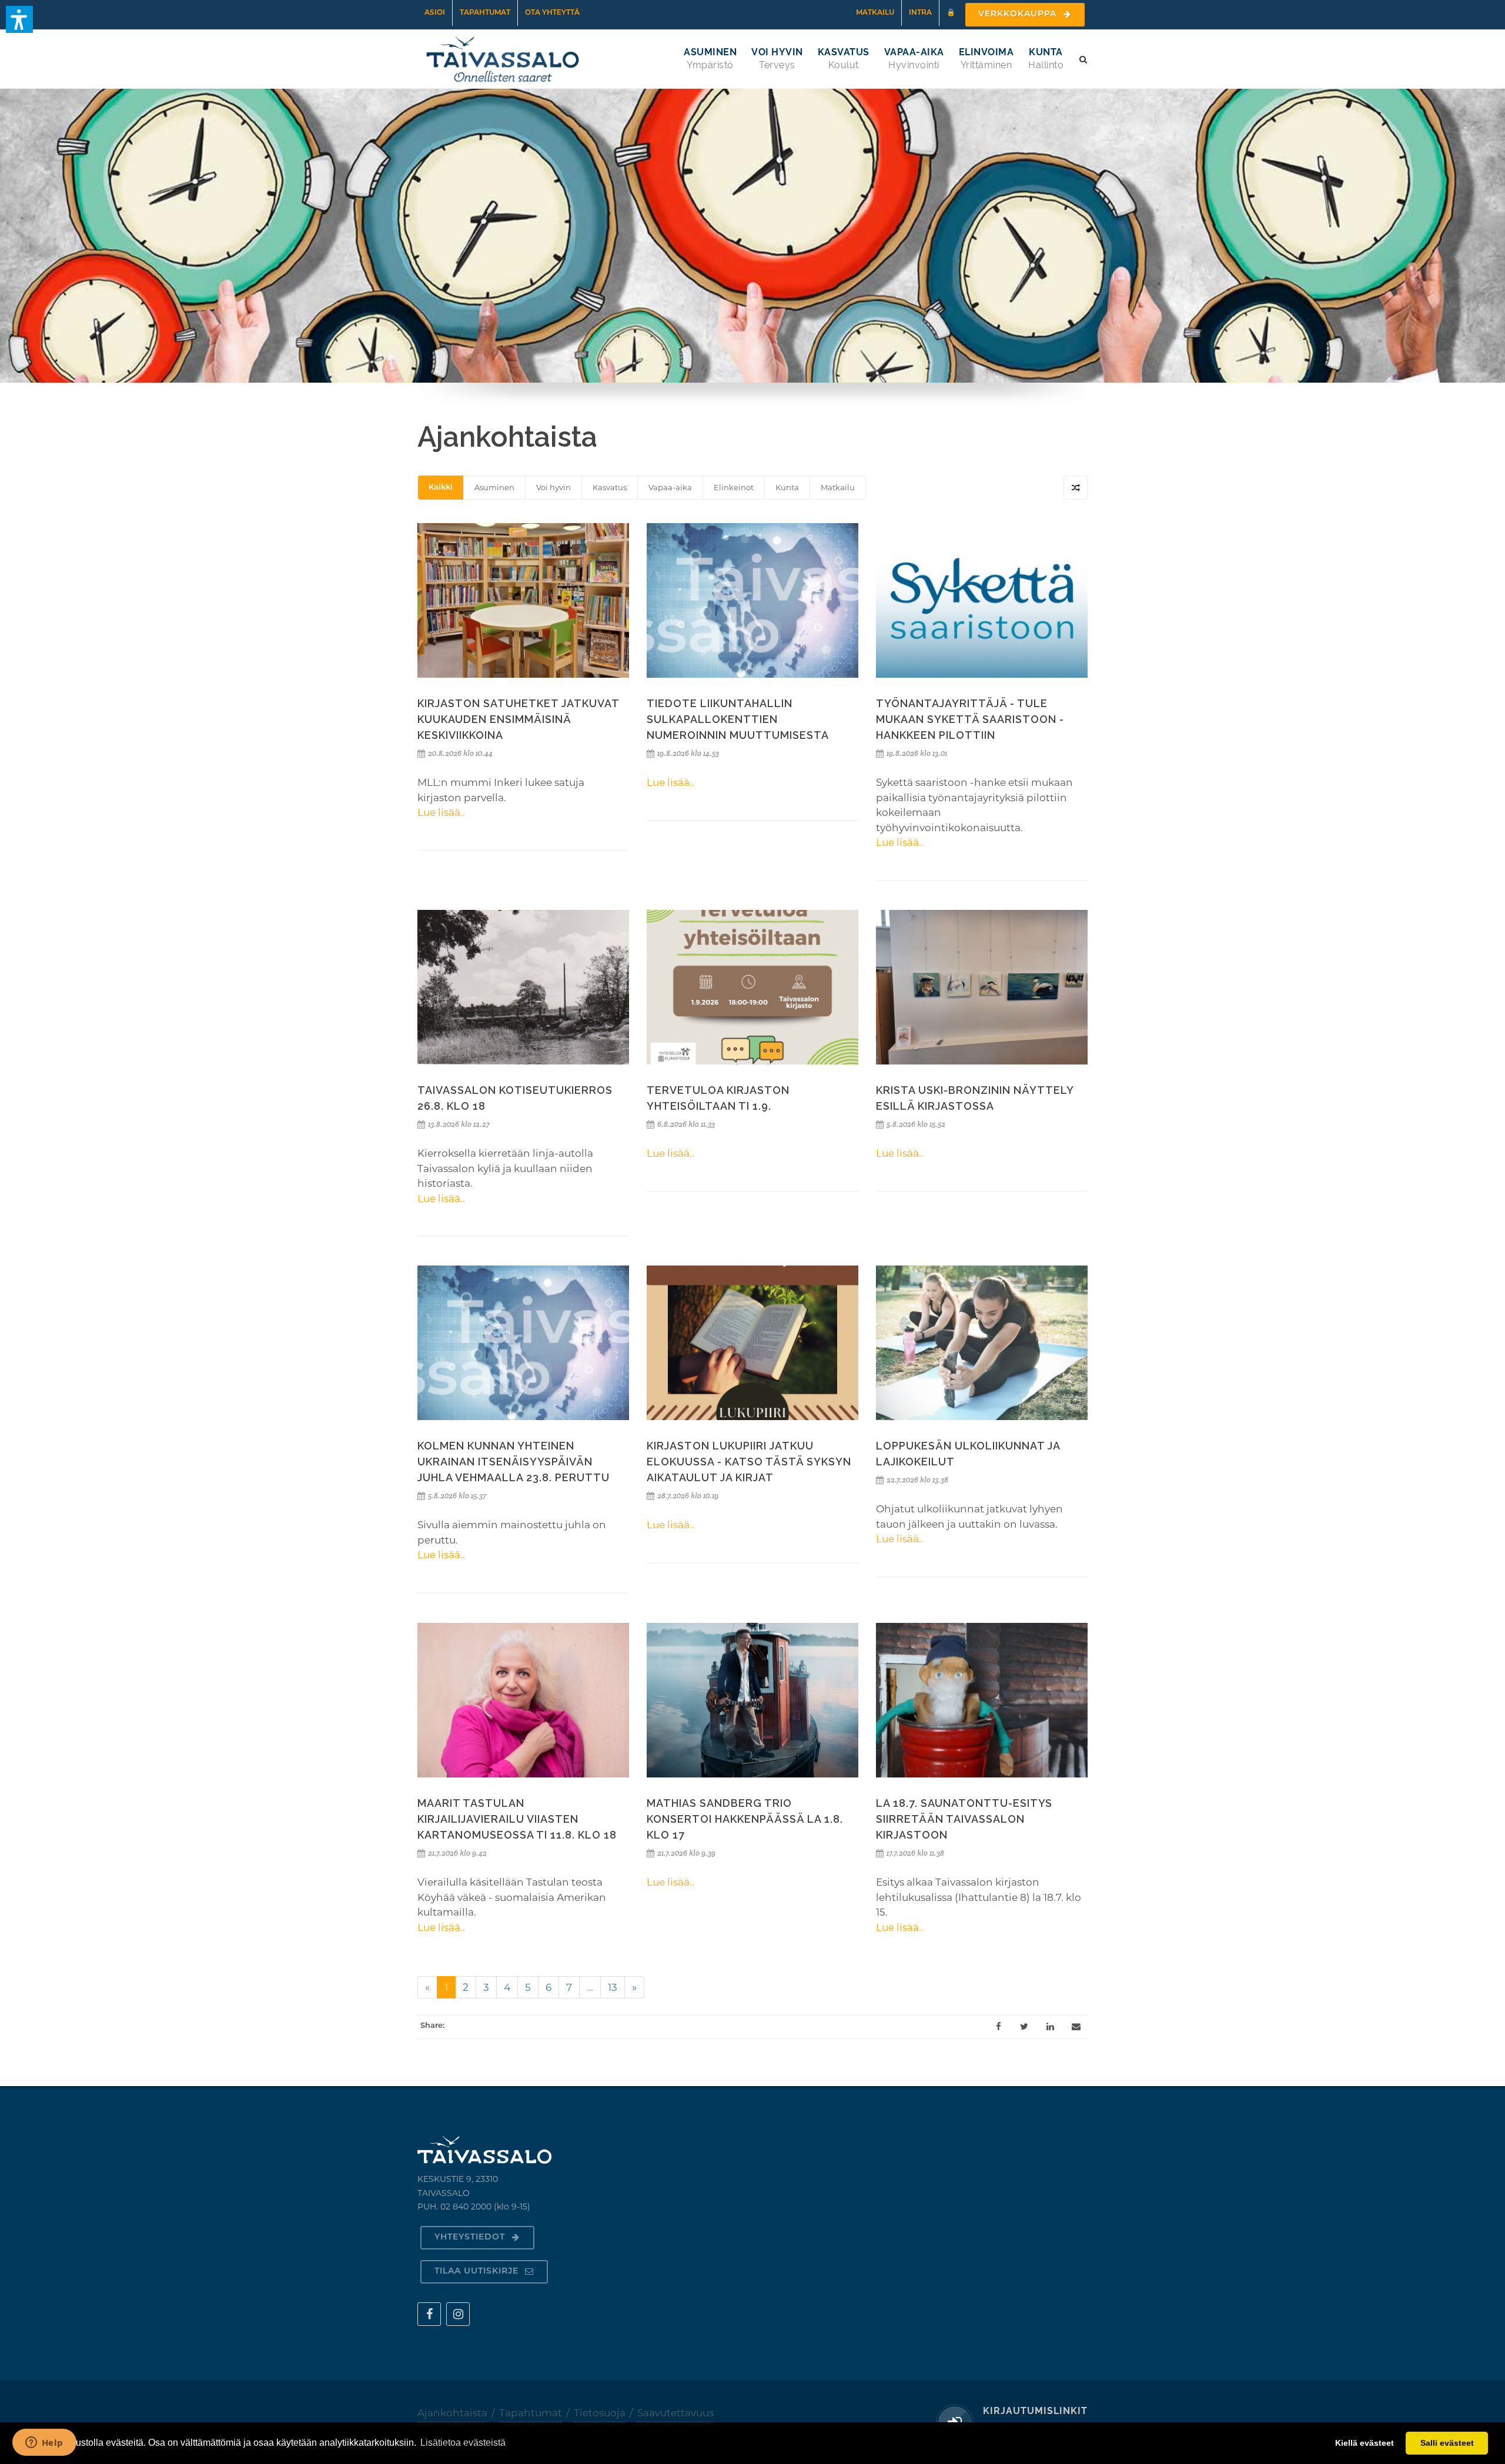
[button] (19, 19)
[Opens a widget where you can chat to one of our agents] (44, 2443)
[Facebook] (998, 2027)
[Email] (1076, 2027)
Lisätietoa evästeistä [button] (463, 2443)
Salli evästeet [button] (1447, 2443)
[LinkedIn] (1050, 2027)
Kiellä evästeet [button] (1364, 2443)
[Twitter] (1024, 2027)
